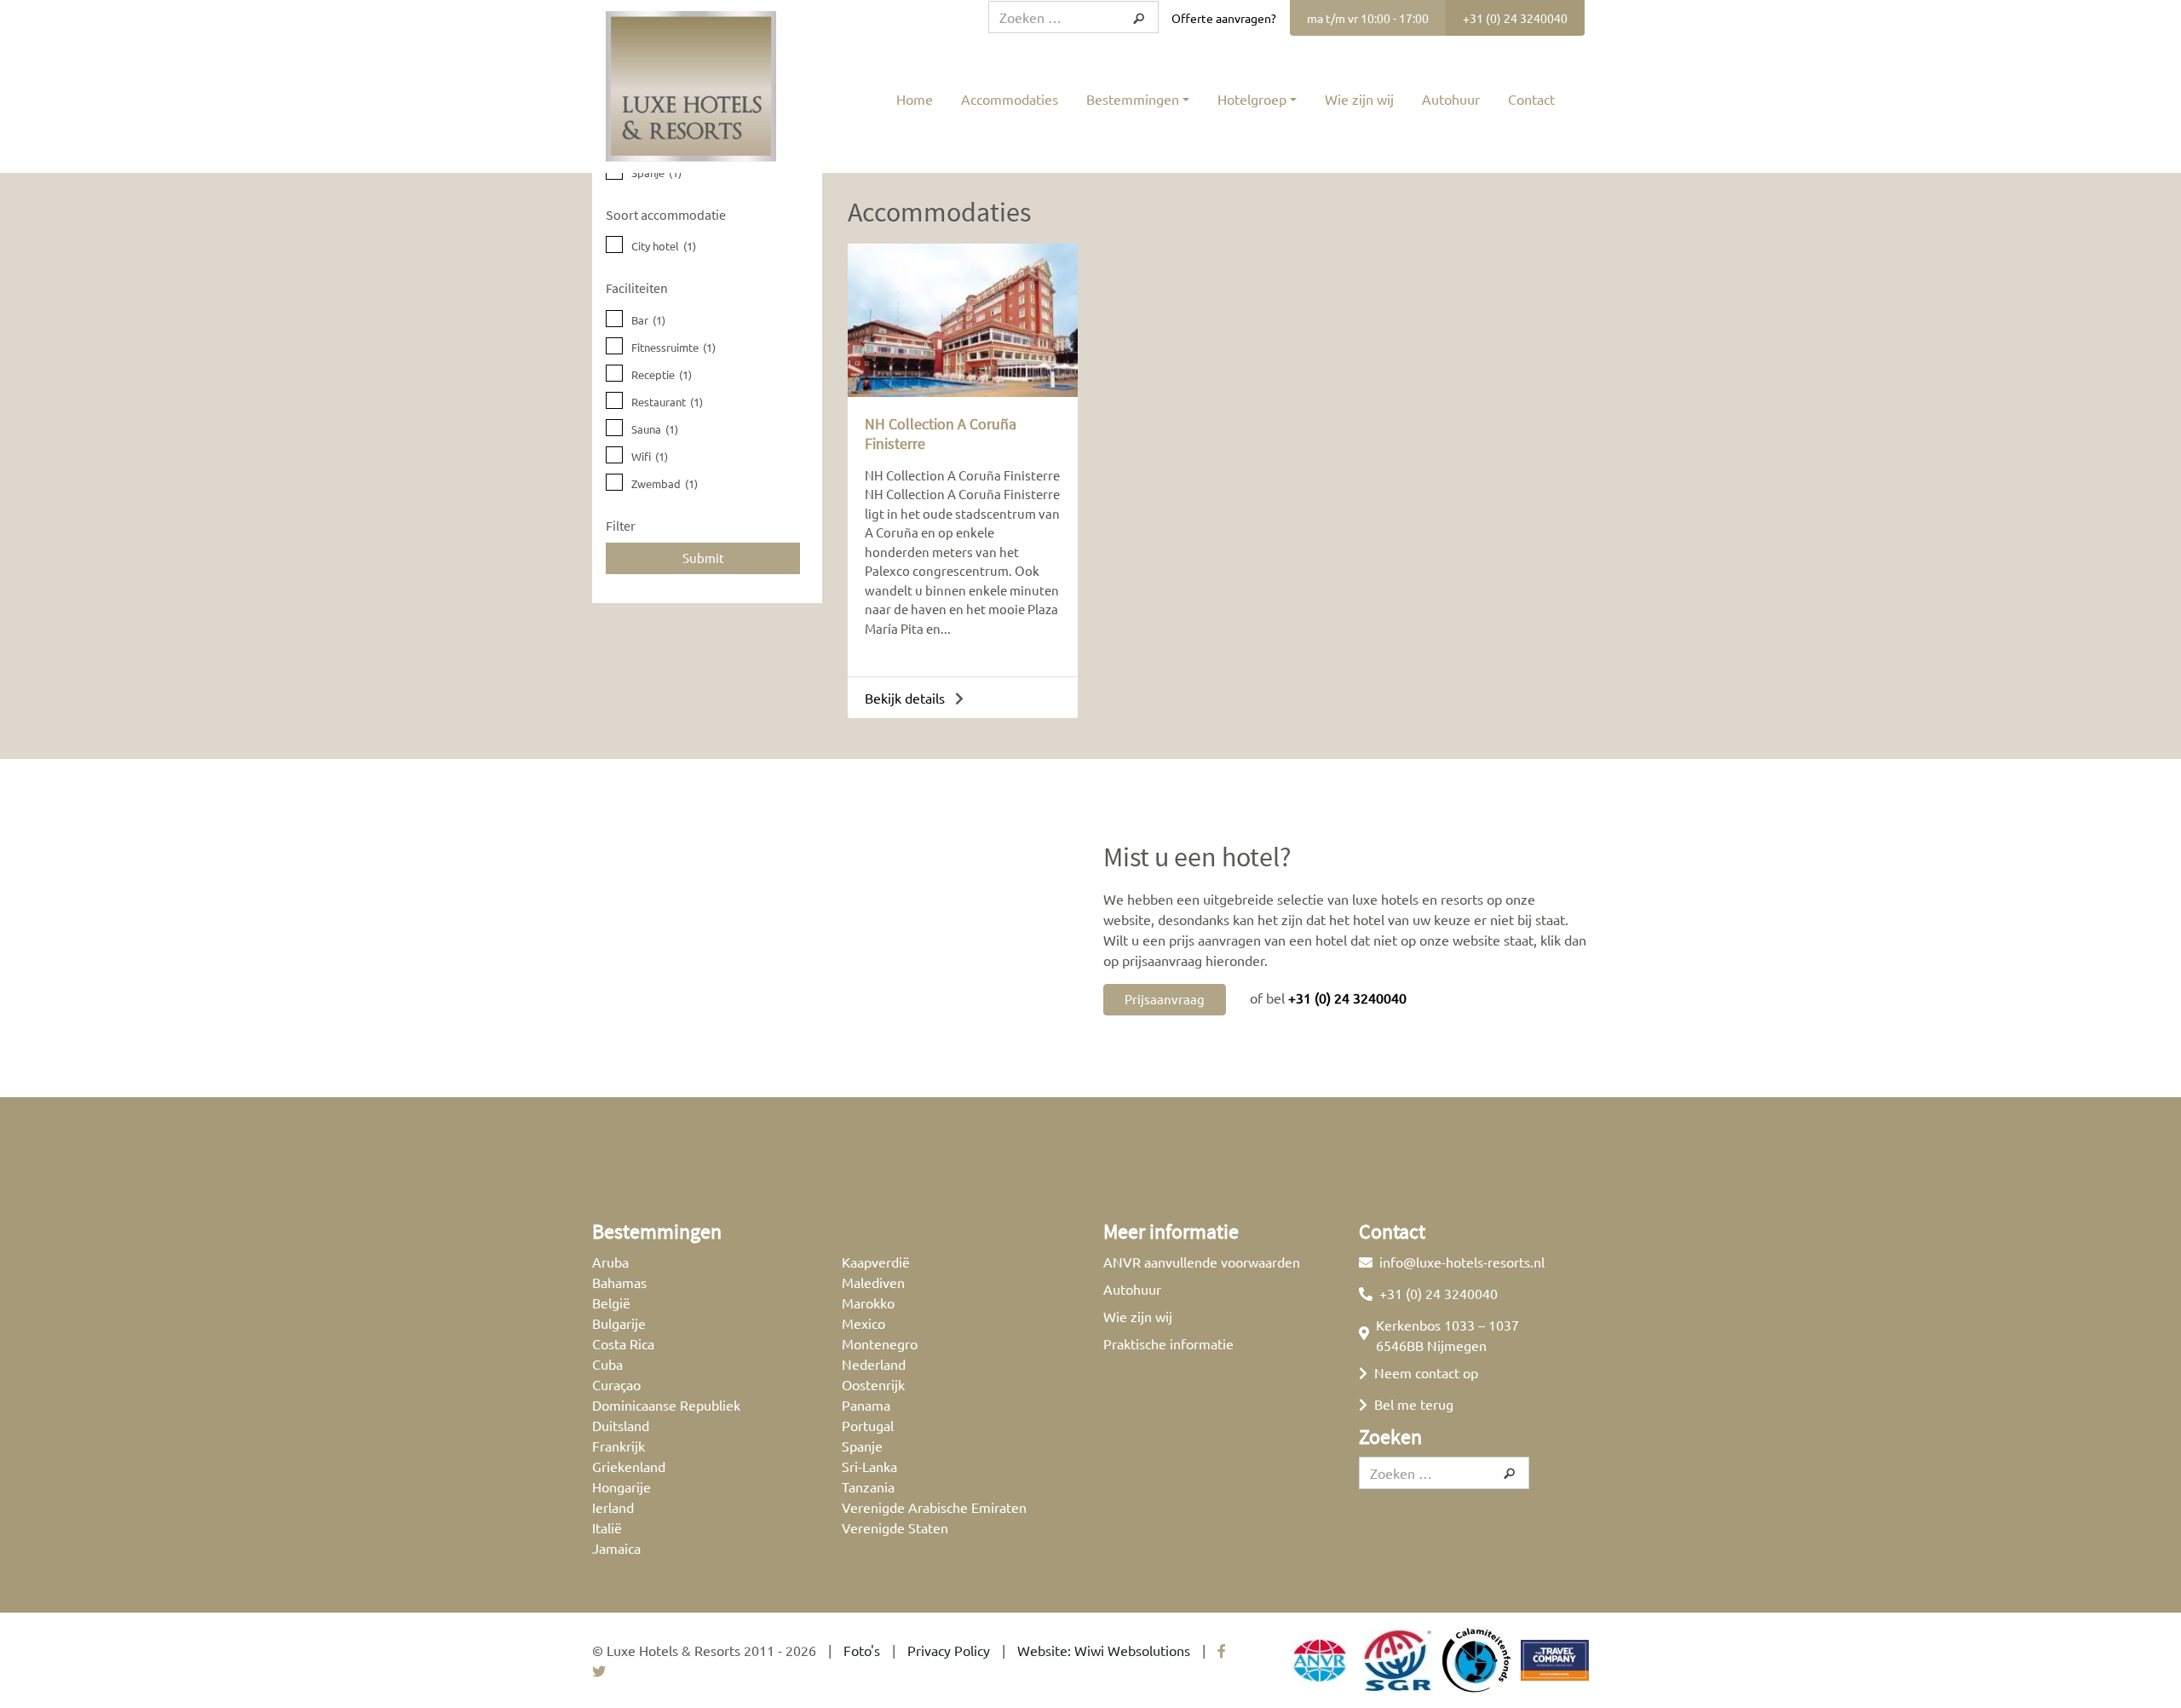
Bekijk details (906, 698)
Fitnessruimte (673, 347)
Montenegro (880, 1343)
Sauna (655, 429)
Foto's (862, 1650)
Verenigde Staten (895, 1527)
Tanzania (868, 1487)
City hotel (664, 246)
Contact (1531, 99)
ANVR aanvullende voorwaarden (1202, 1262)
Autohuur (1451, 99)
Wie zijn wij (1359, 99)
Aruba (610, 1262)
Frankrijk (619, 1446)
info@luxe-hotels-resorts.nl (1462, 1262)
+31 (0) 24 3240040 (1515, 18)
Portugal (868, 1425)
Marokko (868, 1303)
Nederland (874, 1364)
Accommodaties (1010, 99)
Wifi (650, 456)
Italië (607, 1527)
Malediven (873, 1282)
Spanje (656, 173)
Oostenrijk (873, 1384)
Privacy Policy (949, 1650)
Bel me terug (1414, 1404)
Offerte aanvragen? (1224, 18)
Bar (648, 320)
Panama (866, 1405)
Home (915, 99)
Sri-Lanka (869, 1466)
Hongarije (621, 1487)
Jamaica (616, 1548)
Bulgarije (619, 1323)
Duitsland (621, 1425)
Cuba (607, 1364)
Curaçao (616, 1384)
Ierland (613, 1507)
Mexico (863, 1323)
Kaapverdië (876, 1262)
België (611, 1303)
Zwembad (665, 483)
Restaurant (667, 402)
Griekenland (629, 1466)
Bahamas (619, 1282)
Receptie (662, 374)
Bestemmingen (1133, 99)
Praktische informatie (1168, 1343)
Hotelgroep (1252, 99)
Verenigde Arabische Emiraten (934, 1507)
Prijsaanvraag (1165, 999)
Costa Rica (623, 1343)
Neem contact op (1426, 1372)
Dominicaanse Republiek (666, 1405)
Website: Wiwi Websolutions (1104, 1650)
